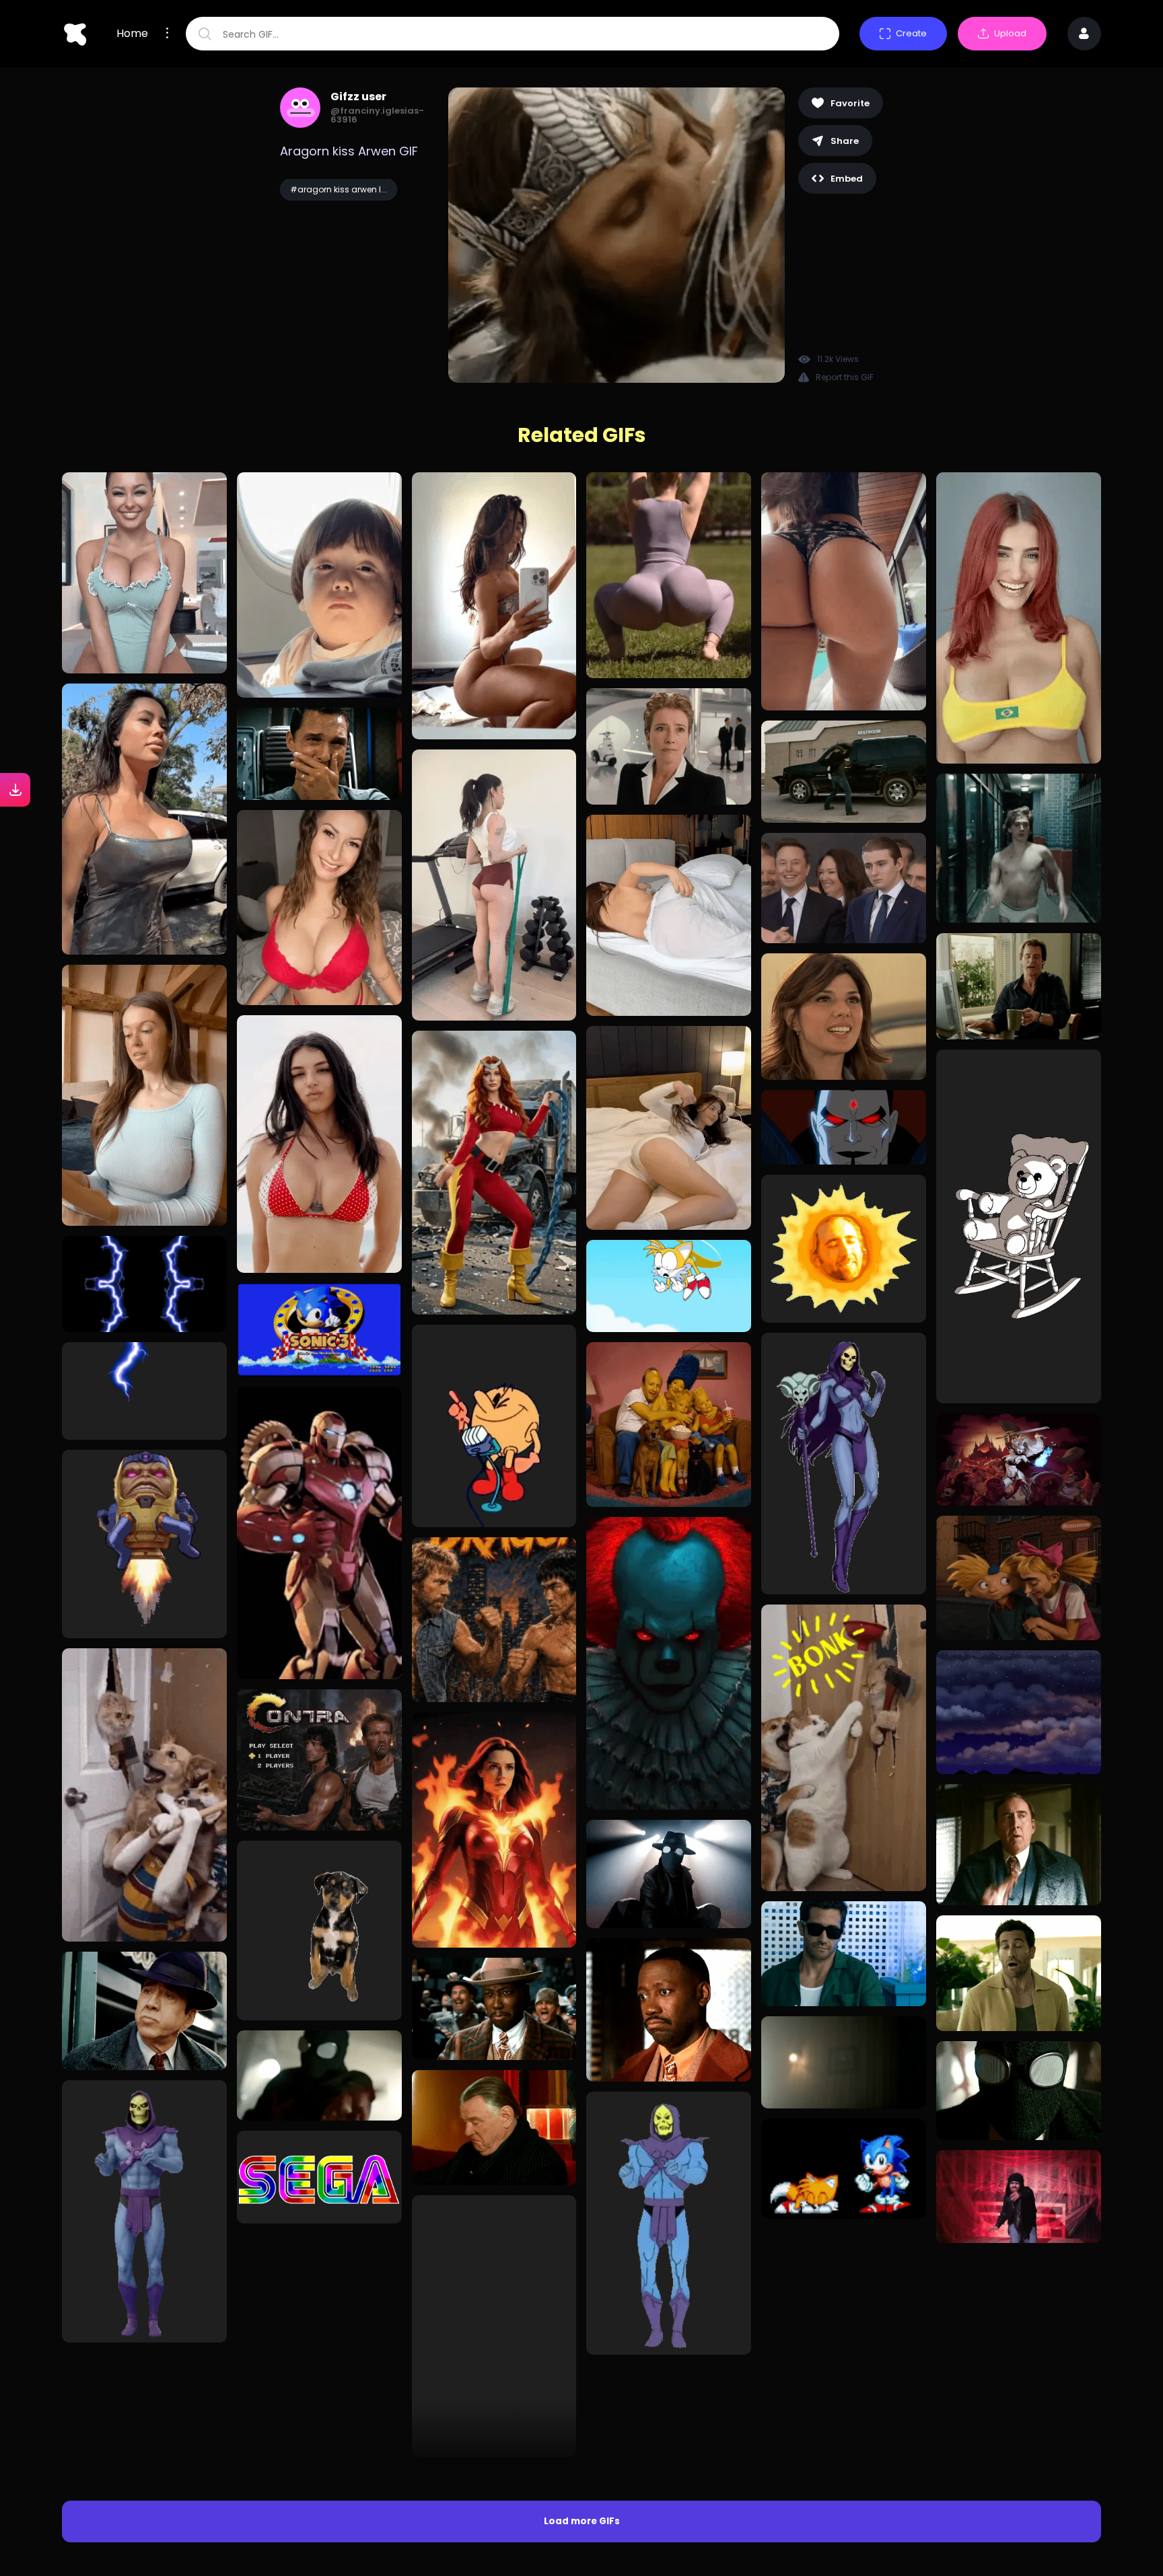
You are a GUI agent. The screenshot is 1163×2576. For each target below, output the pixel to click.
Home (132, 34)
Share (845, 141)
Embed (847, 179)
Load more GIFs (582, 2283)
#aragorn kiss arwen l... (339, 189)
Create (911, 33)
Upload (1010, 33)
